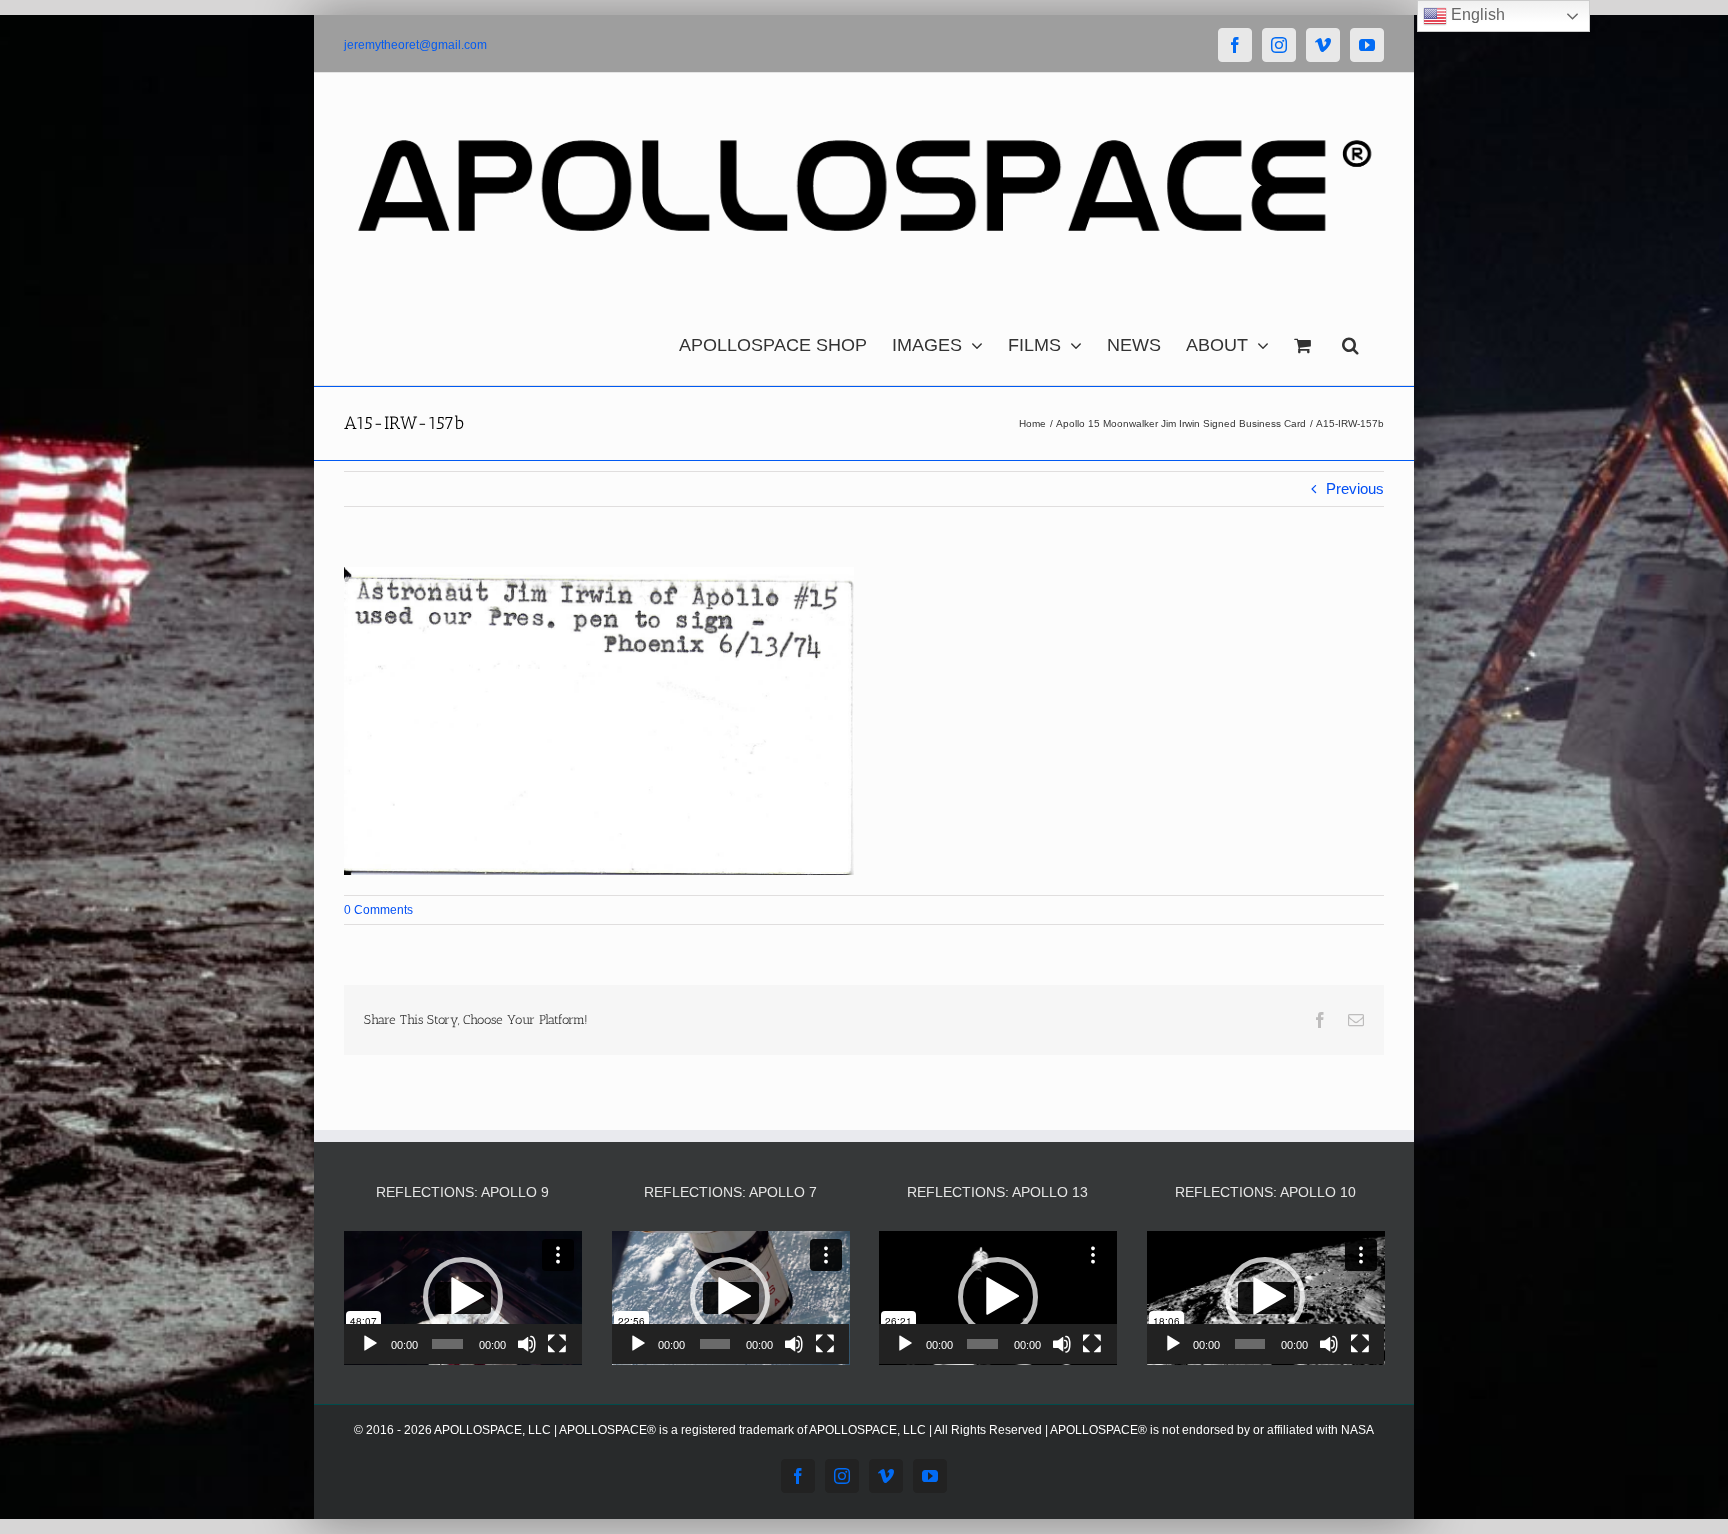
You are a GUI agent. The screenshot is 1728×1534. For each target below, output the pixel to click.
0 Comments (378, 910)
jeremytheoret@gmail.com (415, 45)
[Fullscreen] (557, 1344)
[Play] (370, 1344)
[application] (463, 1298)
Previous (1355, 488)
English (1476, 14)
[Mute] (527, 1344)
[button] (1350, 340)
